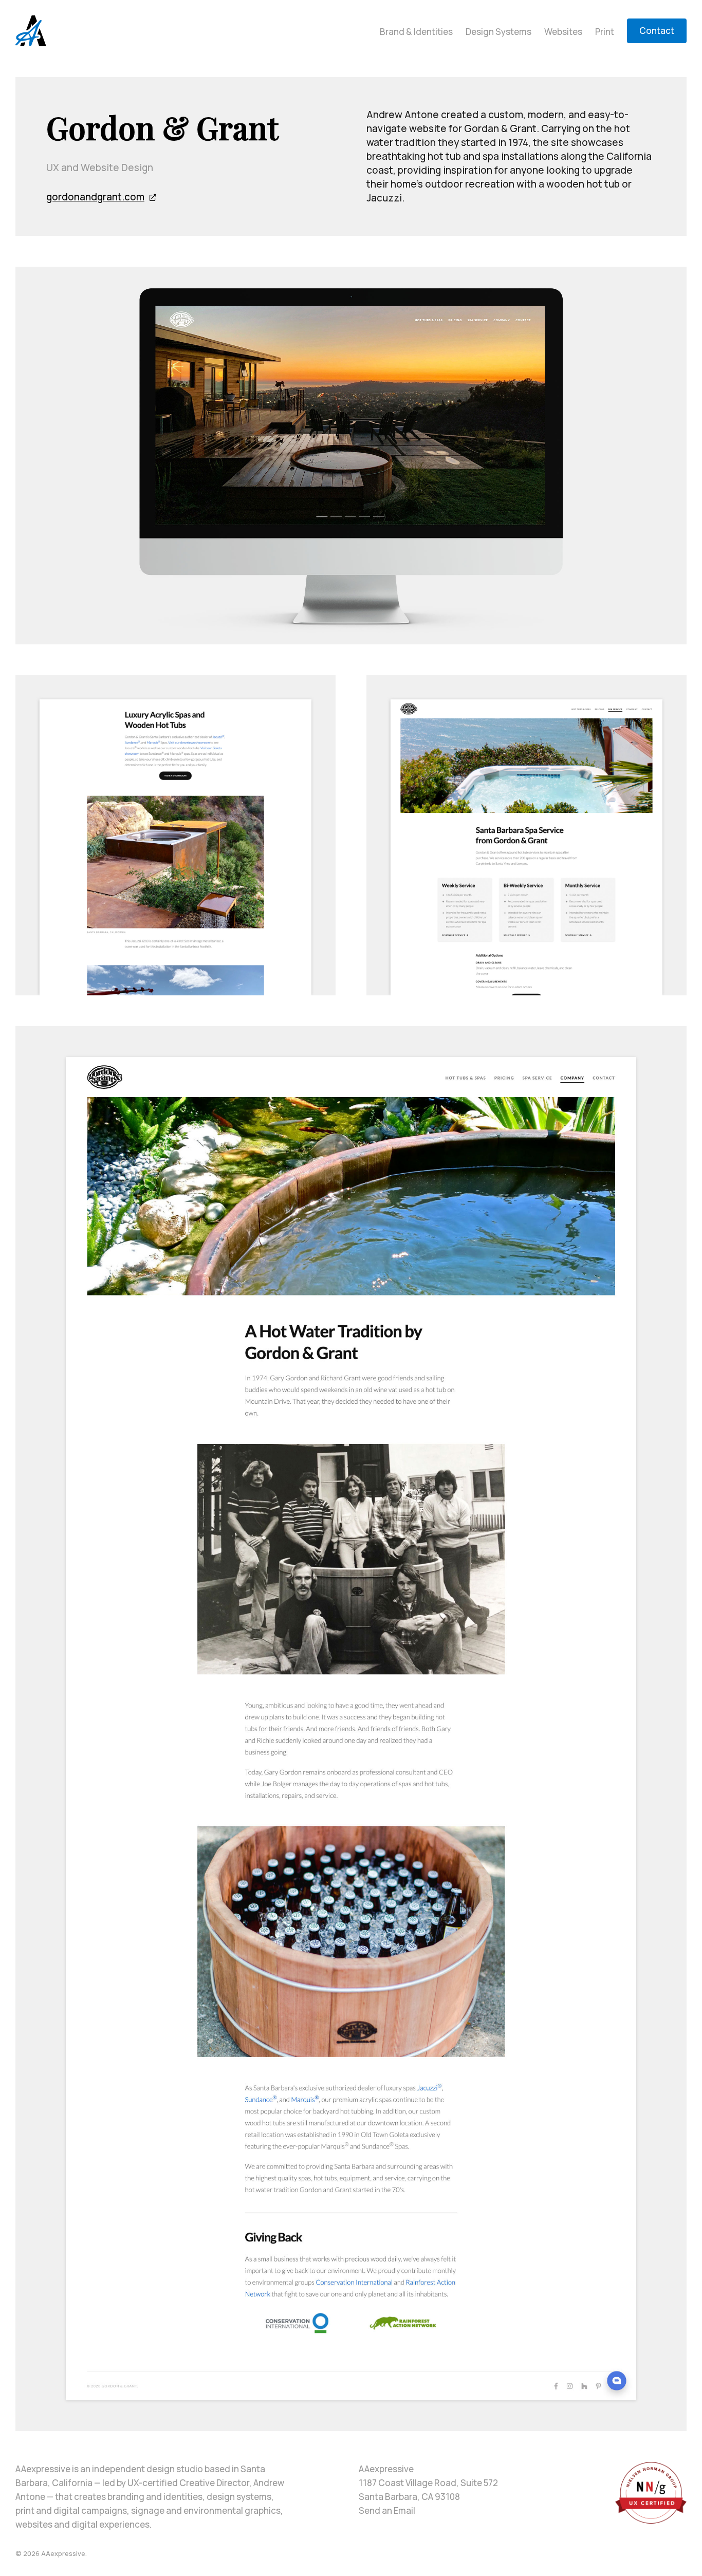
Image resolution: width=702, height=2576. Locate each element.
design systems (239, 2497)
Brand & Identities (416, 32)
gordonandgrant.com (95, 197)
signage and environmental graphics (206, 2510)
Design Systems (498, 32)
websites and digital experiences (82, 2524)
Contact (657, 31)
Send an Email (387, 2510)
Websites (563, 32)
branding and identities (155, 2497)
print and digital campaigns (71, 2510)
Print (605, 32)
